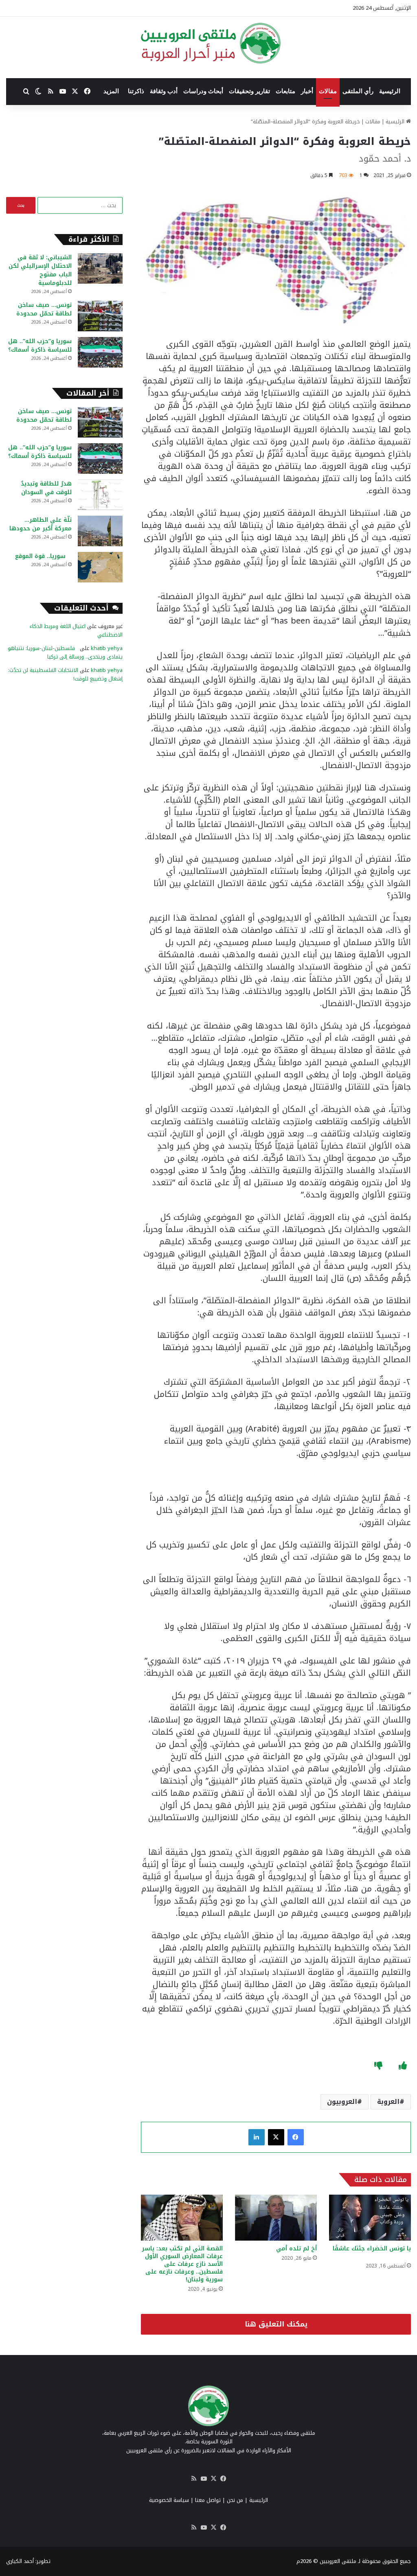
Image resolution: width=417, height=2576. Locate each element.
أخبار (307, 91)
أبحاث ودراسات (203, 91)
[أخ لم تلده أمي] (276, 2218)
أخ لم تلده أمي (296, 2249)
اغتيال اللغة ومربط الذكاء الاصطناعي (76, 630)
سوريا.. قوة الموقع (43, 556)
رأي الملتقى (358, 91)
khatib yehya (107, 648)
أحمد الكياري (20, 2561)
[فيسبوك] (296, 2137)
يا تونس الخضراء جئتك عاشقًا (372, 2252)
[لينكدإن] (257, 2137)
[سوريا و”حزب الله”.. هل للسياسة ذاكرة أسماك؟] (100, 352)
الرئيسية (390, 91)
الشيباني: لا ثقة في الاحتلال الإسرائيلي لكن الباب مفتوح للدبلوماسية (40, 270)
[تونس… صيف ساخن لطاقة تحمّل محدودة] (100, 316)
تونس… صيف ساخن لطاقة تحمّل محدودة (44, 309)
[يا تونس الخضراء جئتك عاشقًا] (370, 2218)
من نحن (235, 2500)
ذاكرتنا (136, 91)
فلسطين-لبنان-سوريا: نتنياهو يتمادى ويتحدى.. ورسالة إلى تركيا (65, 652)
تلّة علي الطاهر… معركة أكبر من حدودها (41, 524)
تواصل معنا (208, 2500)
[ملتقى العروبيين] (209, 43)
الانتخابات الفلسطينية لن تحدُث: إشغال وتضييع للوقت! (65, 674)
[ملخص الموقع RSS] (194, 2479)
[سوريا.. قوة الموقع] (100, 567)
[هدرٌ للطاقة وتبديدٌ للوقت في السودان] (100, 495)
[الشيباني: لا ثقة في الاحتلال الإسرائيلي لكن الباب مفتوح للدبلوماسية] (100, 268)
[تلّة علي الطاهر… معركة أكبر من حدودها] (100, 531)
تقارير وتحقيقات (249, 91)
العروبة (388, 2102)
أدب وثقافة (164, 91)
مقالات (328, 91)
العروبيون (342, 2102)
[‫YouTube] (204, 2479)
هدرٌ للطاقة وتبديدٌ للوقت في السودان (46, 488)
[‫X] (276, 2137)
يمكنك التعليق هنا (276, 2324)
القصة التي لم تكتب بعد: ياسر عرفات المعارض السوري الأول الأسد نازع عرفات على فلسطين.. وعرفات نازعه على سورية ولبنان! (182, 2264)
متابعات (285, 91)
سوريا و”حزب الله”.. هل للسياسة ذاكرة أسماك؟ (40, 346)
